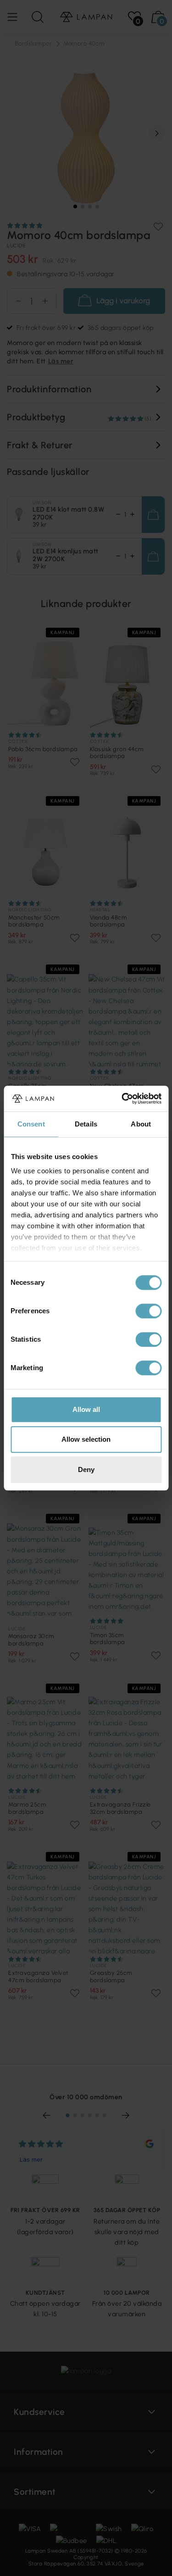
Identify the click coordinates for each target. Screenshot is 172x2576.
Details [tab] (86, 1124)
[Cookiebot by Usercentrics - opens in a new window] (122, 1098)
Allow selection (86, 1439)
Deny (86, 1469)
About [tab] (141, 1124)
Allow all (86, 1409)
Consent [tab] (31, 1124)
